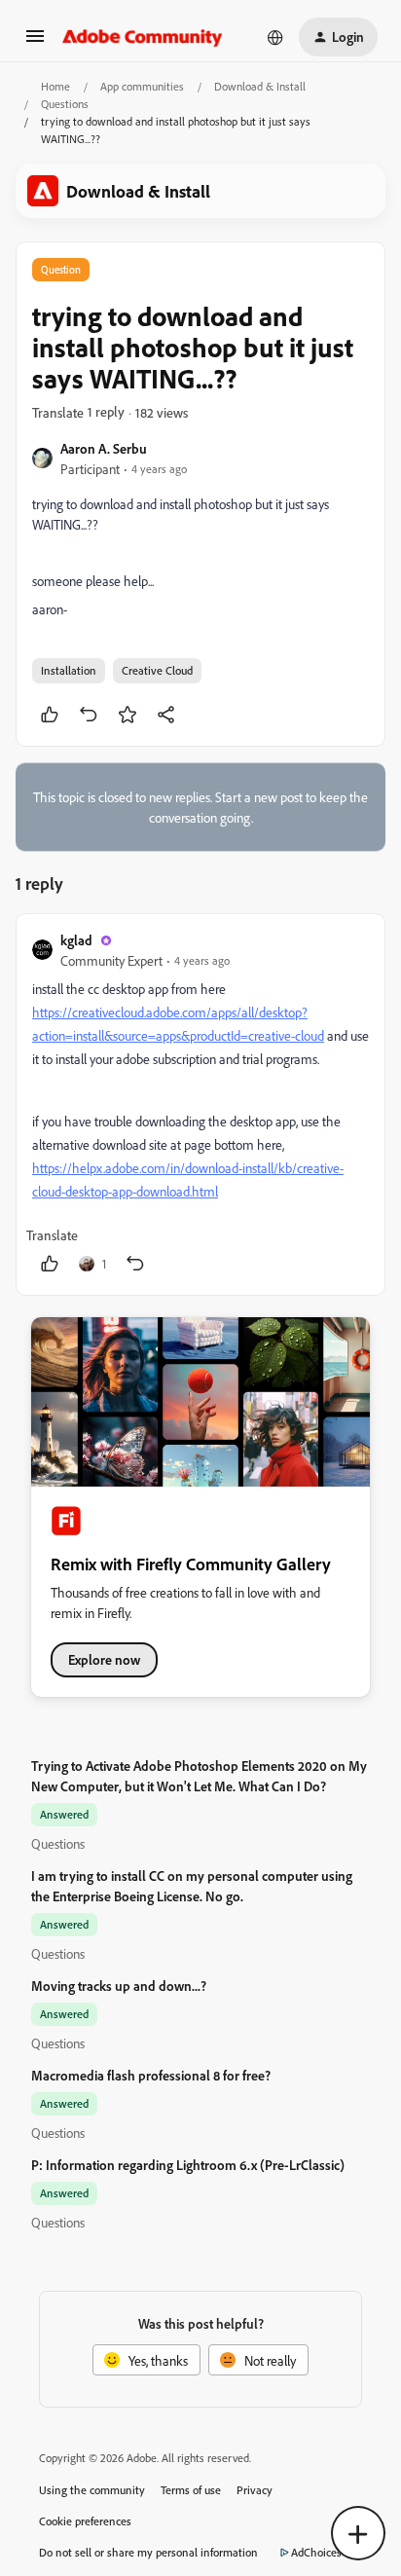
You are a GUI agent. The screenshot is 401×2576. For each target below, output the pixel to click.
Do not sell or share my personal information (148, 2552)
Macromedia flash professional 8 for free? (151, 2075)
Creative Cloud (157, 670)
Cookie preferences (85, 2521)
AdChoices (316, 2552)
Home (55, 86)
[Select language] (275, 37)
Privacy (255, 2490)
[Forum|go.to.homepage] (143, 37)
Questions (65, 104)
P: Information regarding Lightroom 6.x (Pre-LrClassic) (188, 2165)
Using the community (92, 2490)
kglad (76, 940)
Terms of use (191, 2490)
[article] (200, 1104)
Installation (69, 670)
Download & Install (260, 86)
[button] (35, 42)
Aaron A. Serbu (104, 448)
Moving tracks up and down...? (119, 1986)
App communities (142, 86)
